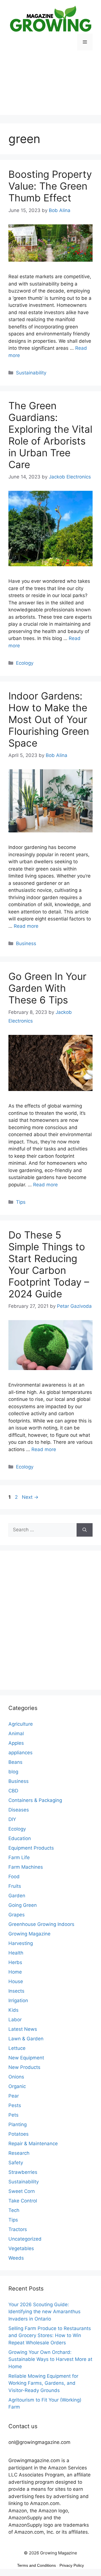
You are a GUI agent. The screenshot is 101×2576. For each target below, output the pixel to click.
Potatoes (19, 2134)
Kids (13, 2010)
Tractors (18, 2229)
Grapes (17, 1915)
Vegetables (21, 2248)
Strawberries (23, 2172)
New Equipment (26, 2058)
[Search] (85, 1530)
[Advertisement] (50, 87)
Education (20, 1838)
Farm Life (19, 1857)
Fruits (15, 1886)
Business (26, 943)
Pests (15, 2105)
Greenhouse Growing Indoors (41, 1924)
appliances (20, 1753)
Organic (17, 2086)
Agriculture (21, 1724)
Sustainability (31, 373)
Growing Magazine (29, 1934)
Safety (16, 2163)
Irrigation (18, 2001)
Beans (15, 1762)
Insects (16, 1991)
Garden (17, 1896)
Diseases (19, 1810)
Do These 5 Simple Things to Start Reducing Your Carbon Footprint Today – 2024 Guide (49, 1264)
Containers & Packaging (35, 1800)
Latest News (23, 2029)
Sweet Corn (22, 2191)
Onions (16, 2077)
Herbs (15, 1962)
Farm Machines (26, 1867)
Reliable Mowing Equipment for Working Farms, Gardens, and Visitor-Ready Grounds (43, 2383)
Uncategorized (25, 2239)
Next (30, 1497)
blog (13, 1772)
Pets (13, 2115)
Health (16, 1953)
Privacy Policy (72, 2565)
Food (14, 1877)
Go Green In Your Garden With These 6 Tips (47, 988)
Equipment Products (31, 1848)
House (16, 1981)
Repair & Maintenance (33, 2144)
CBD (13, 1791)
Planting (18, 2124)
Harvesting (21, 1943)
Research (19, 2153)
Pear (14, 2096)
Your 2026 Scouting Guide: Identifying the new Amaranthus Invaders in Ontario (44, 2312)
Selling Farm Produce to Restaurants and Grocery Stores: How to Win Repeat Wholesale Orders (50, 2336)
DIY (12, 1819)
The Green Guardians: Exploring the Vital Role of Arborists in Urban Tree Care (50, 435)
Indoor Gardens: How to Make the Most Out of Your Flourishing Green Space (49, 719)
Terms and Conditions (36, 2565)
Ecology (25, 663)
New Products (24, 2067)
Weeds (16, 2258)
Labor (15, 2020)
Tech (14, 2210)
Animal (16, 1734)
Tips (21, 1202)
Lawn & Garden (26, 2039)
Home (15, 1972)
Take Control (23, 2201)
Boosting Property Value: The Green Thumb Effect (50, 186)
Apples (16, 1743)
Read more (26, 926)
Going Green (23, 1905)
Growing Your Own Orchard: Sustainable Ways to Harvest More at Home (50, 2359)
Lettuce (17, 2048)
